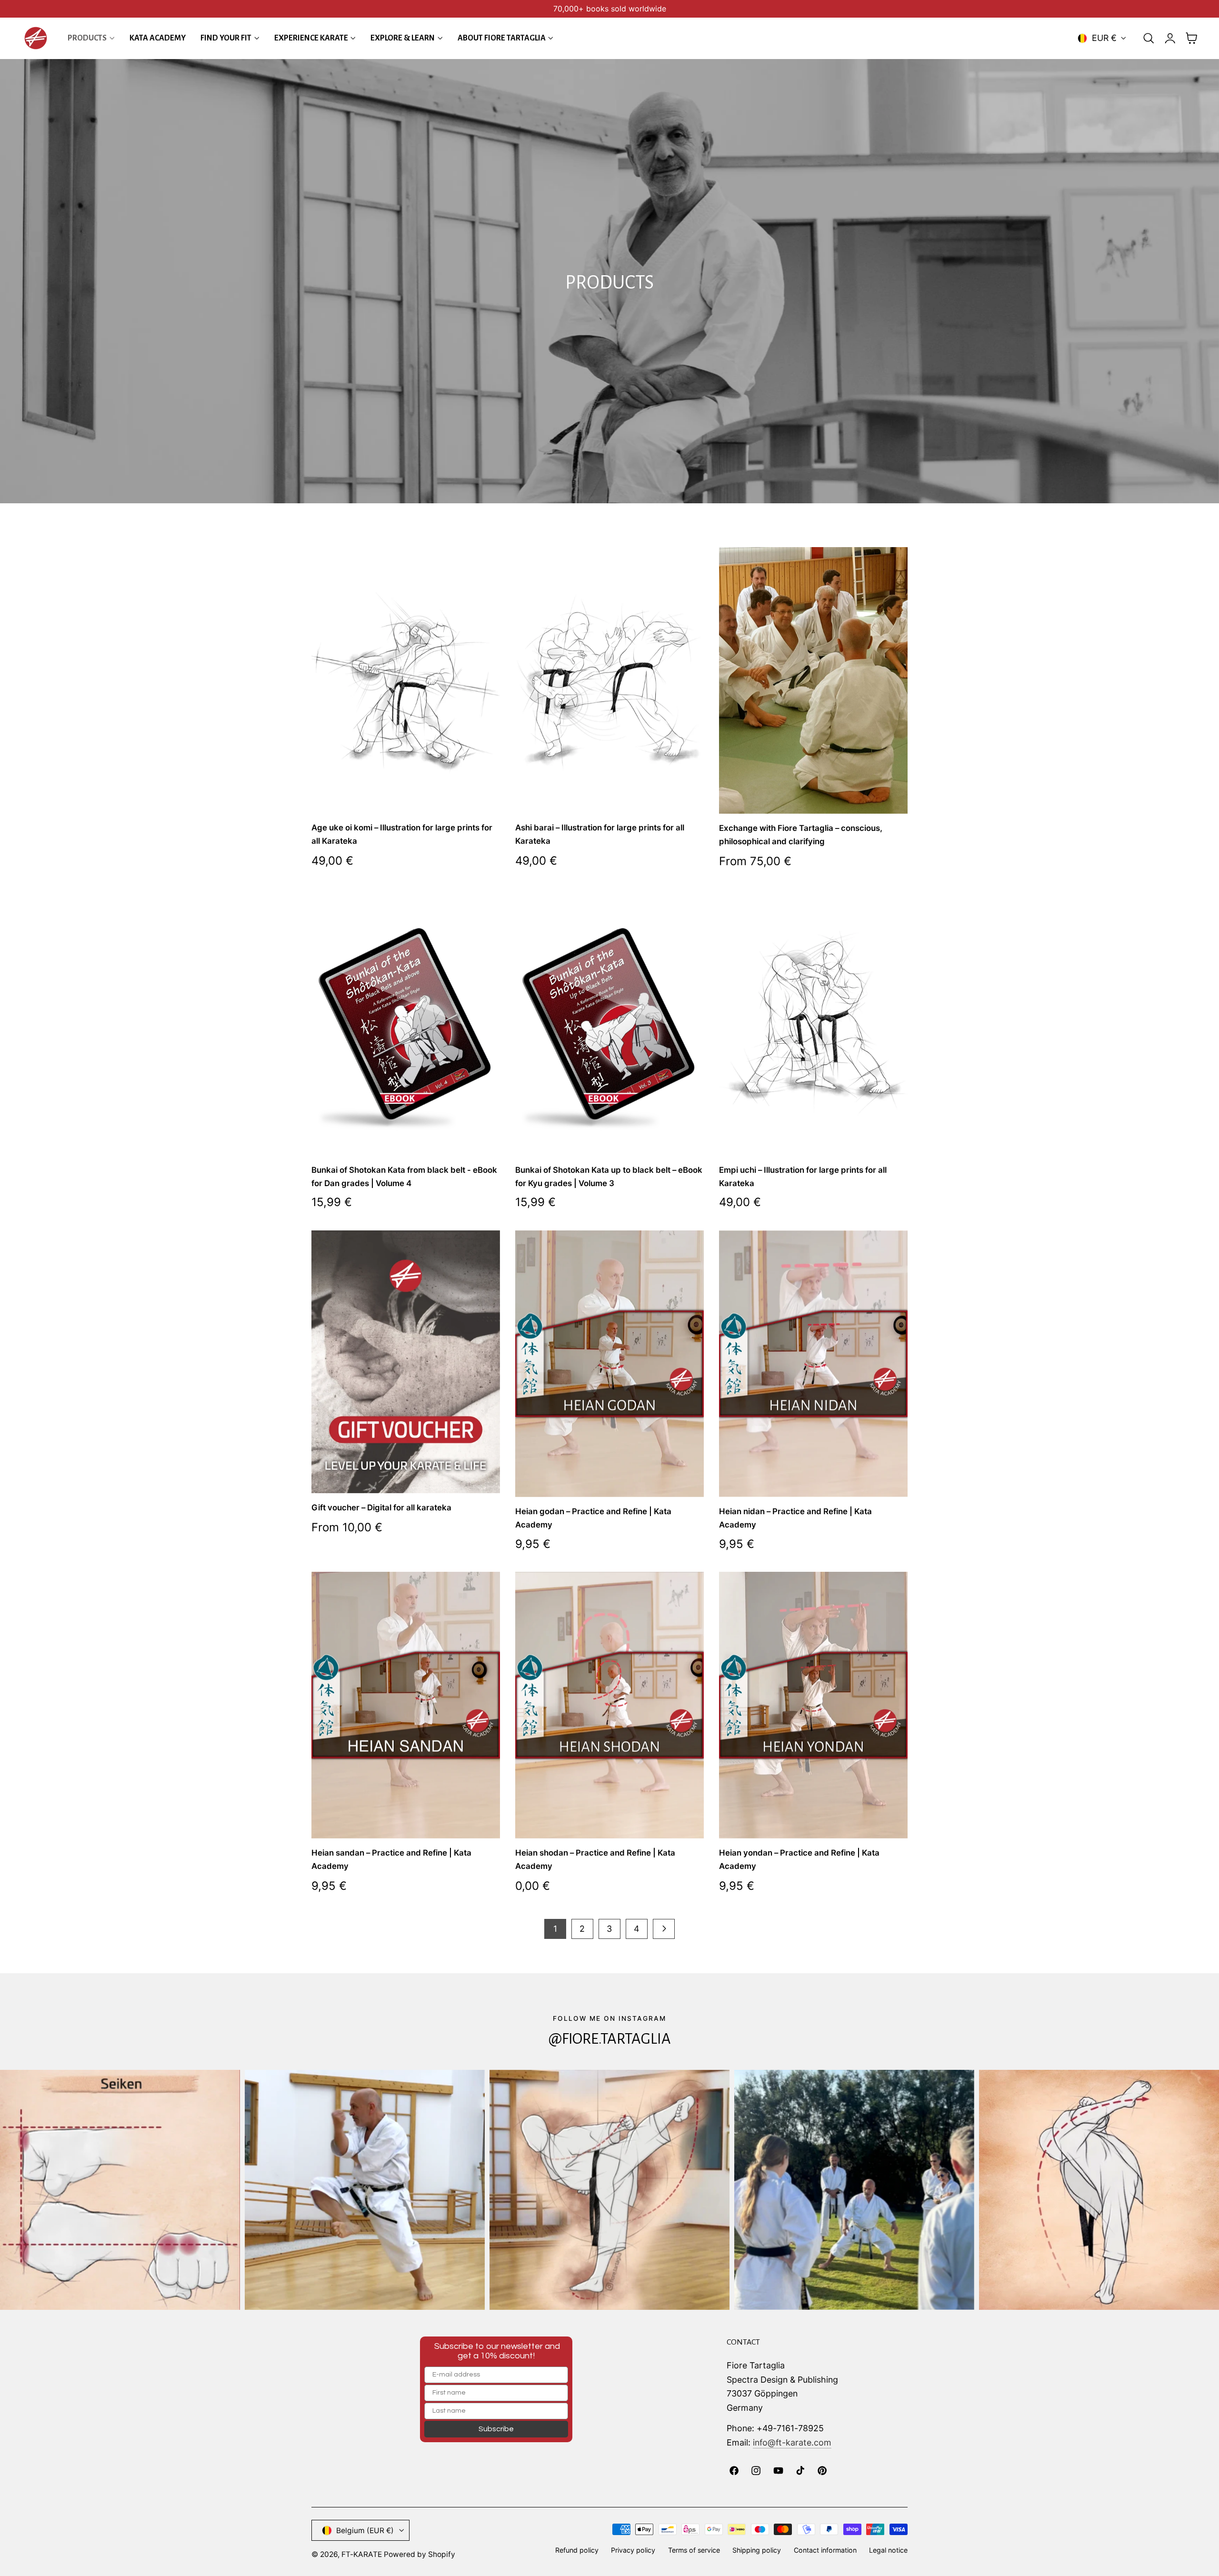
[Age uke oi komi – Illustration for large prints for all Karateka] (406, 680)
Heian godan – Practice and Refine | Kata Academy (593, 1518)
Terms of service (694, 2550)
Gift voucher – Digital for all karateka (381, 1508)
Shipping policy (757, 2550)
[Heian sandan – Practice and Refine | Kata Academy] (406, 1705)
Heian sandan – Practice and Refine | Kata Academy (391, 1859)
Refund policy (577, 2550)
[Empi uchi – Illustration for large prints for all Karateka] (813, 1022)
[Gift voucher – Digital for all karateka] (406, 1362)
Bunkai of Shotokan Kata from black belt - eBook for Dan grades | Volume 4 (404, 1176)
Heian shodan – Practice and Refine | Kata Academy (595, 1859)
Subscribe (496, 2429)
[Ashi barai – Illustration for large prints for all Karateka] (609, 680)
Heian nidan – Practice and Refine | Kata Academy (795, 1518)
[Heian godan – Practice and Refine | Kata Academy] (609, 1364)
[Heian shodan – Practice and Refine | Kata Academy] (609, 1705)
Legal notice (888, 2550)
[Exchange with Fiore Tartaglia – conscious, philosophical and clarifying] (813, 680)
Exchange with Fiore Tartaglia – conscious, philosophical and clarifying (801, 835)
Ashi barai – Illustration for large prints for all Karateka (600, 834)
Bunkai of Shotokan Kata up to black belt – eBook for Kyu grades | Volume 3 (609, 1176)
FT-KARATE (362, 2554)
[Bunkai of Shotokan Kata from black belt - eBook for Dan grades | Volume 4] (406, 1022)
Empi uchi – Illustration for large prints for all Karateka (803, 1176)
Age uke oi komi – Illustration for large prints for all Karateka (402, 834)
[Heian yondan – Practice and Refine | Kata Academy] (813, 1705)
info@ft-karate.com (792, 2442)
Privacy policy (633, 2550)
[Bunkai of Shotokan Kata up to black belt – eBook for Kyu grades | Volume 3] (609, 1022)
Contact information (825, 2550)
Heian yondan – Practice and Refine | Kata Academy (799, 1859)
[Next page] (664, 1929)
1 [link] (555, 1929)
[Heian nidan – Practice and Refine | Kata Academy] (813, 1364)
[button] (1149, 38)
